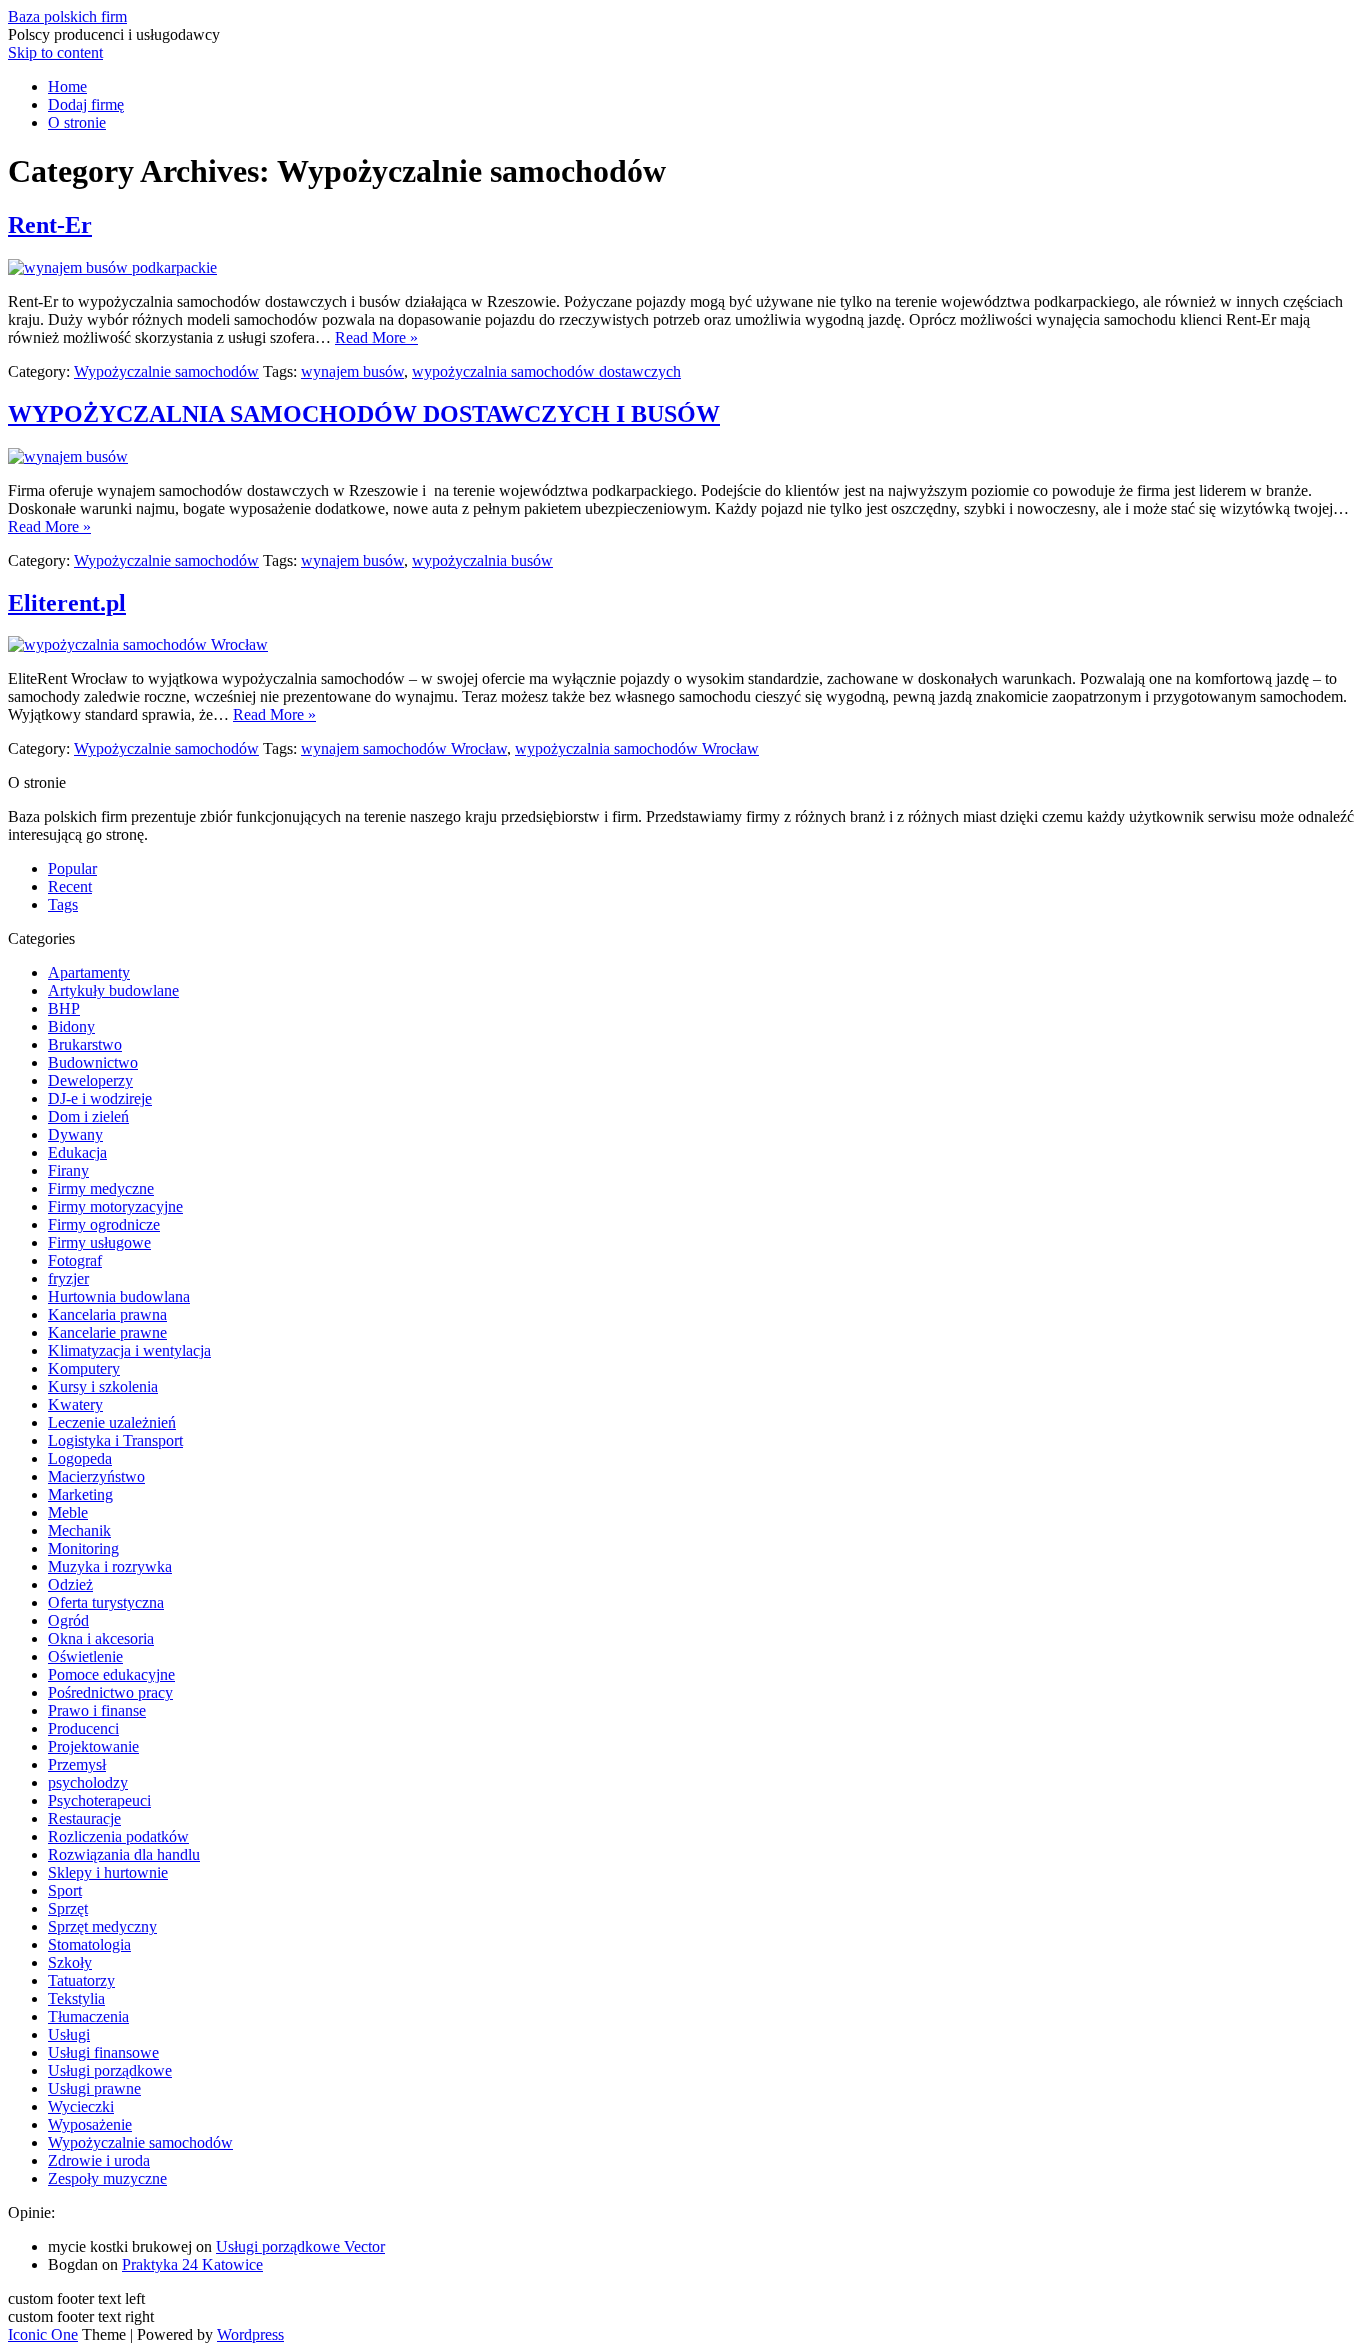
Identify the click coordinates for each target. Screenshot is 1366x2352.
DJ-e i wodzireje (100, 1098)
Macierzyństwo (96, 1476)
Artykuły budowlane (113, 990)
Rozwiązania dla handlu (124, 1854)
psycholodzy (88, 1782)
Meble (68, 1512)
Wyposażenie (90, 2124)
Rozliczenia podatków (118, 1836)
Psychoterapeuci (99, 1800)
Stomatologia (89, 1944)
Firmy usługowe (99, 1242)
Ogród (68, 1620)
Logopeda (80, 1458)
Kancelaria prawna (107, 1314)
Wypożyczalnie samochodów (166, 371)
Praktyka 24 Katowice (192, 2264)
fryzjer (68, 1278)
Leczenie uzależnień (112, 1422)
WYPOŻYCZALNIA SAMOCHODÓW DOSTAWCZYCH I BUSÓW (364, 414)
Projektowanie (93, 1746)
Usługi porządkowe (110, 2070)
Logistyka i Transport (115, 1440)
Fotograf (75, 1260)
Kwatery (75, 1404)
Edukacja (77, 1152)
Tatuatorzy (81, 1980)
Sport (65, 1890)
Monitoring (83, 1548)
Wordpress (250, 2334)
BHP (64, 1008)
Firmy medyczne (101, 1188)
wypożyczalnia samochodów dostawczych (546, 371)
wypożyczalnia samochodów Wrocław (637, 748)
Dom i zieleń (88, 1116)
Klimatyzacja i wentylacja (129, 1350)
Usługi (69, 2034)
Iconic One (43, 2334)
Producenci (83, 1728)
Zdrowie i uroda (99, 2160)
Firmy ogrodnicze (104, 1224)
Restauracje (84, 1818)
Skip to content (55, 52)
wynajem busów (352, 371)
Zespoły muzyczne (107, 2178)
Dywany (75, 1134)
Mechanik (79, 1530)
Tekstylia (76, 1998)
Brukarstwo (85, 1044)
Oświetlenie (85, 1656)
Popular (72, 868)
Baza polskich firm (67, 16)
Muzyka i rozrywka (110, 1566)
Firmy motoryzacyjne (115, 1206)
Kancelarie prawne (107, 1332)
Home (67, 86)
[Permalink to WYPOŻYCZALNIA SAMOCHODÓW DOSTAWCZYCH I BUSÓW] (68, 456)
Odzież (70, 1584)
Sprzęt (68, 1908)
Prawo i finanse (97, 1710)
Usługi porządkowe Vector (300, 2246)
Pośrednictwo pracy (110, 1692)
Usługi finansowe (103, 2052)
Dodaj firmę (86, 104)
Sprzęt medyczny (102, 1926)
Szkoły (70, 1962)
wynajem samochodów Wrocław (404, 748)
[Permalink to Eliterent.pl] (138, 644)
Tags (63, 904)
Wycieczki (81, 2106)
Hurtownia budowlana (119, 1296)
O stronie (77, 122)
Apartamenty (89, 972)
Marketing (80, 1494)
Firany (68, 1170)
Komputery (84, 1368)
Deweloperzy (90, 1080)
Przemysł (77, 1764)
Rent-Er (50, 225)
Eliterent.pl (67, 603)
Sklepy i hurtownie (108, 1872)
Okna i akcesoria (101, 1638)
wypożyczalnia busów (482, 560)
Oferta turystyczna (106, 1602)
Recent (70, 886)
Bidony (71, 1026)
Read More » (376, 337)
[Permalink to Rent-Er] (112, 267)
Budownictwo (93, 1062)
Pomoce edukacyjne (111, 1674)
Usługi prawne (94, 2088)
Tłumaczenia (88, 2016)
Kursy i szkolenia (103, 1386)
